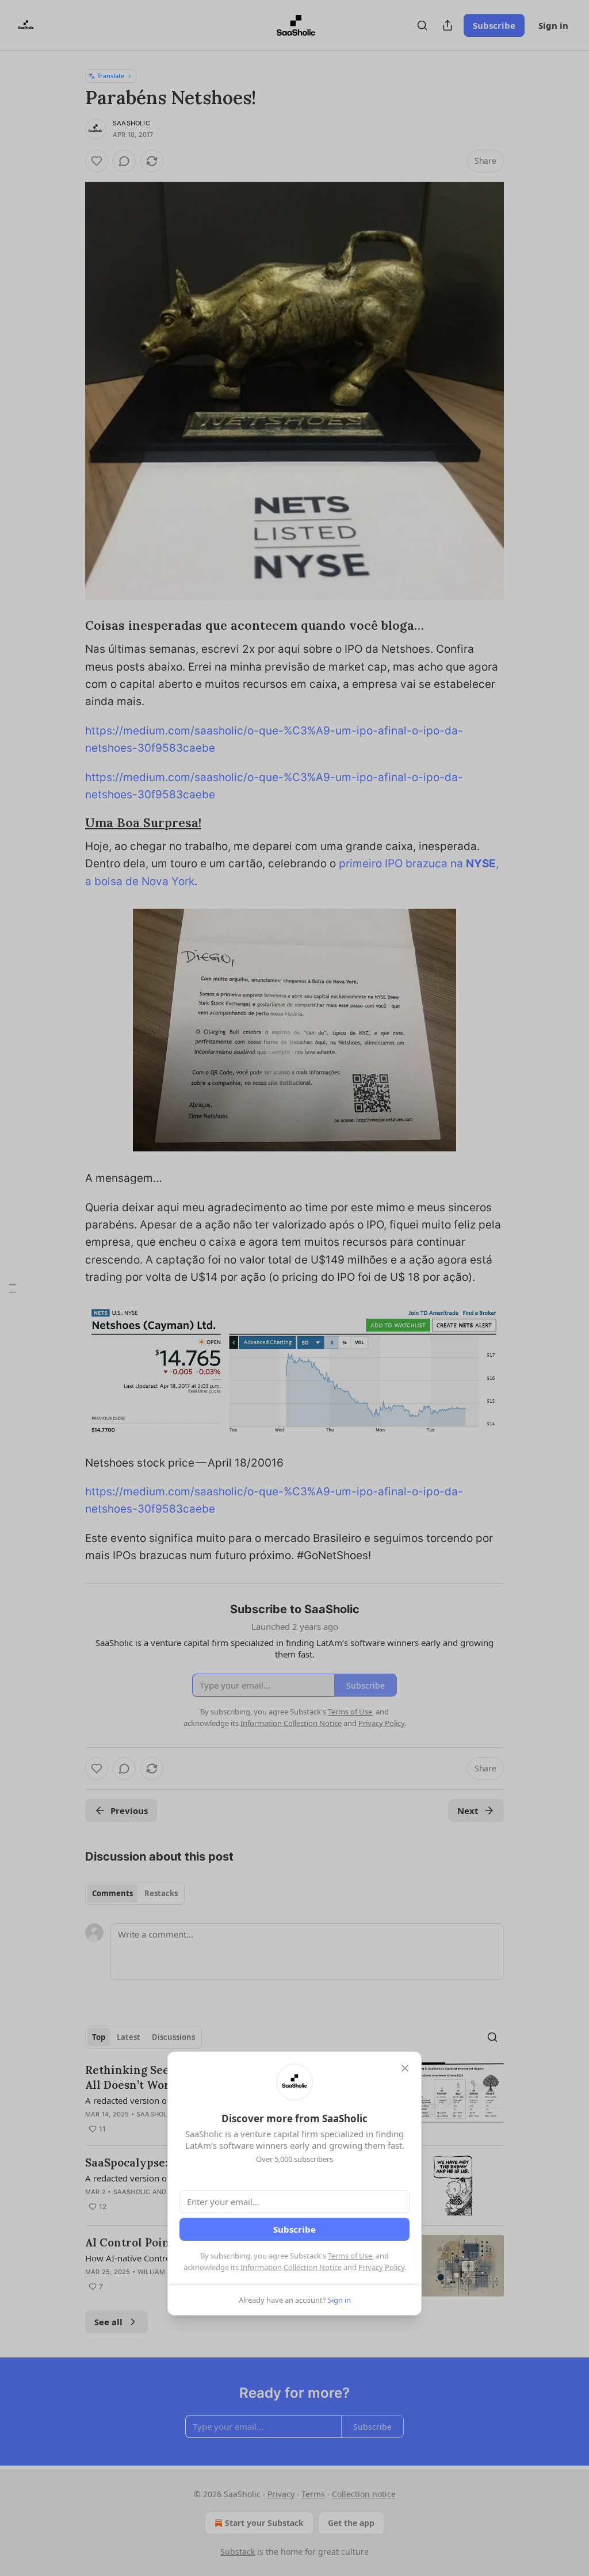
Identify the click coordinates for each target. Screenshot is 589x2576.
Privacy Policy (381, 2267)
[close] (405, 2068)
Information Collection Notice (291, 2267)
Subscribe (294, 2229)
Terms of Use (350, 2256)
